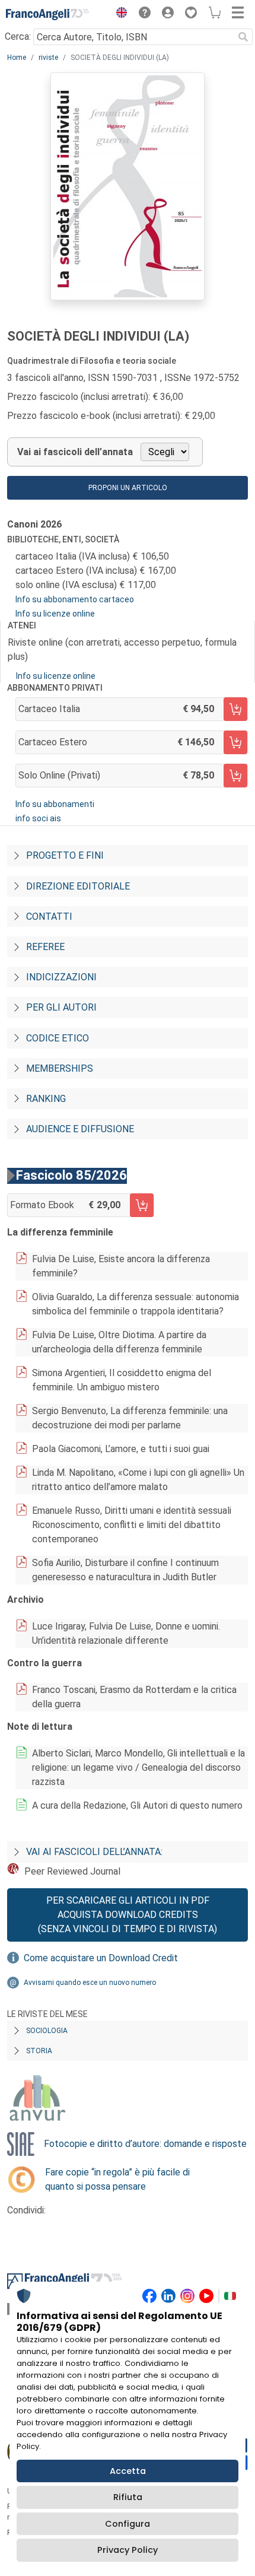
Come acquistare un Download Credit (101, 1958)
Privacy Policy (128, 2550)
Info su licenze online (55, 614)
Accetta (128, 2471)
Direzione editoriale (78, 886)
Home (17, 58)
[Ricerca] (243, 37)
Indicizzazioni (61, 977)
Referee (45, 947)
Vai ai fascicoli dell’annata (75, 452)
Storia (39, 2051)
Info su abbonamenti (55, 804)
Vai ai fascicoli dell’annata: (94, 1852)
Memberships (60, 1068)
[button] (119, 14)
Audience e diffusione (80, 1129)
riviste (48, 58)
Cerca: (18, 36)
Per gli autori (61, 1007)
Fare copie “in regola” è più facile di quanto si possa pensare (117, 2179)
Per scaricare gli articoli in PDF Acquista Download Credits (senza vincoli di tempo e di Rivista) (128, 1915)
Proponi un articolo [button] (128, 488)
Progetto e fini (65, 855)
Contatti (49, 917)
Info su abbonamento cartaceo (75, 599)
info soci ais (38, 818)
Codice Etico (58, 1038)
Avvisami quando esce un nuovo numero (90, 1983)
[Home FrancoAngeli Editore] (47, 14)
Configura (128, 2524)
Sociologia (47, 2031)
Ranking (46, 1099)
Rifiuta (128, 2497)
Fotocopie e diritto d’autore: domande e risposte (145, 2144)
